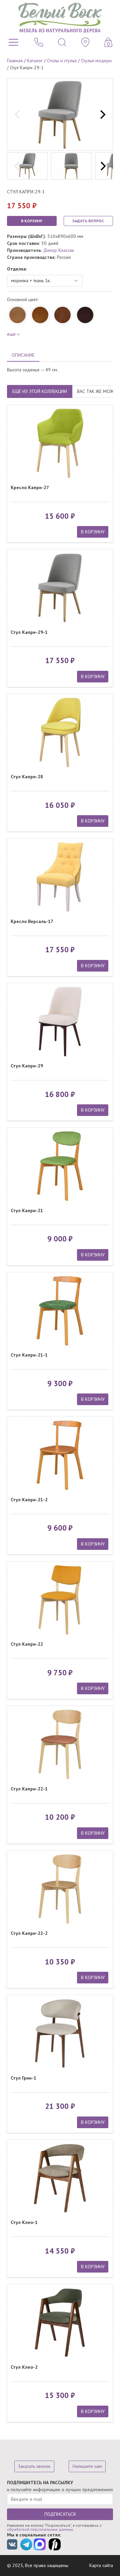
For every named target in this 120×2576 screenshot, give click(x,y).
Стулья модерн (96, 61)
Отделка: (17, 269)
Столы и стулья (62, 61)
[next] (102, 114)
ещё (11, 334)
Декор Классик (59, 250)
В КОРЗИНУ (32, 221)
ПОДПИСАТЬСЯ (60, 2514)
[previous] (18, 114)
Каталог (35, 61)
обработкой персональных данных (40, 2529)
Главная (15, 61)
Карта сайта (101, 2565)
